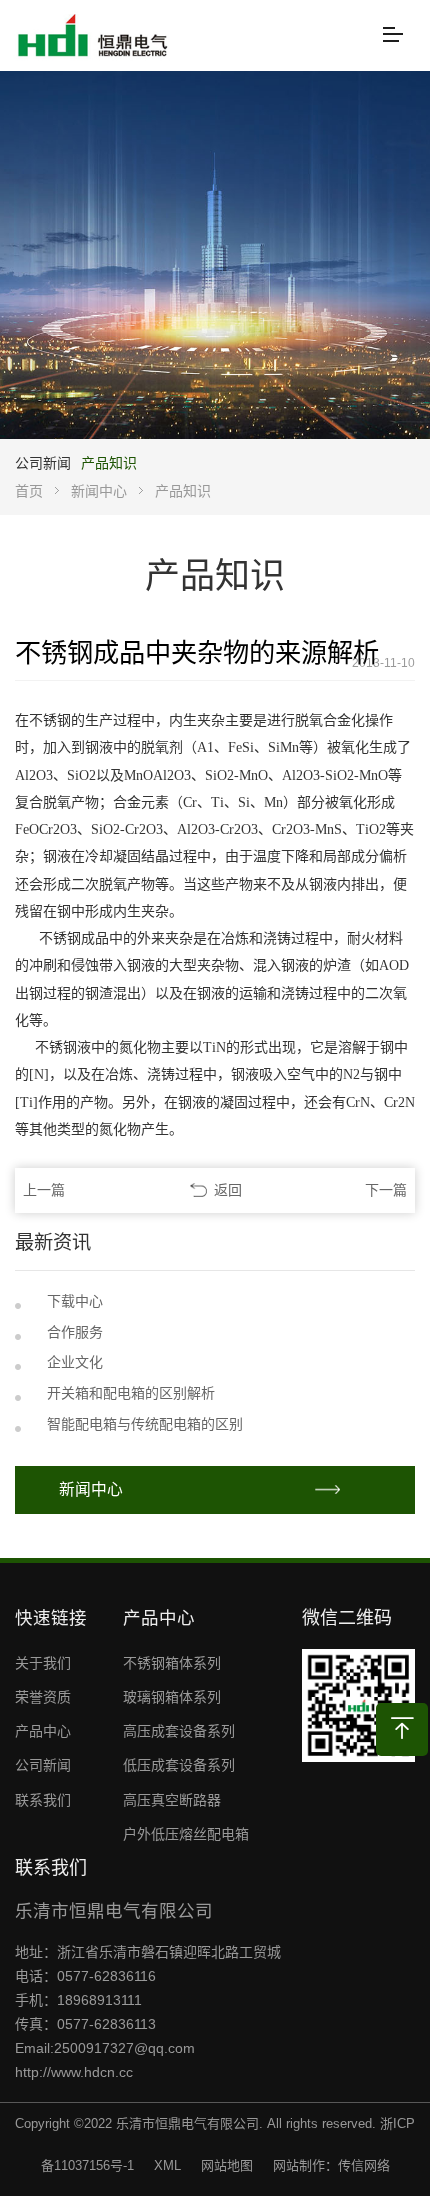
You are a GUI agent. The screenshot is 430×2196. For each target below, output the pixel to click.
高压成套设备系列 (179, 1731)
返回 (228, 1190)
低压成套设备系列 (179, 1765)
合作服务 (75, 1332)
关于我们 (43, 1663)
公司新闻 (43, 463)
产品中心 (43, 1731)
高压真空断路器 (172, 1800)
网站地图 (227, 2165)
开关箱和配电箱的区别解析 (131, 1393)
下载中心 (75, 1301)
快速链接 (51, 1618)
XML (167, 2165)
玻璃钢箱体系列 (172, 1697)
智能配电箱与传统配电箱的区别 (145, 1424)
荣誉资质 (43, 1697)
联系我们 (43, 1800)
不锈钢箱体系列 (172, 1663)
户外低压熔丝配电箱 (186, 1834)
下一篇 (386, 1190)
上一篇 (44, 1190)
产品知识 (109, 463)
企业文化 (75, 1362)
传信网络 (364, 2165)
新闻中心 (99, 491)
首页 (29, 491)
